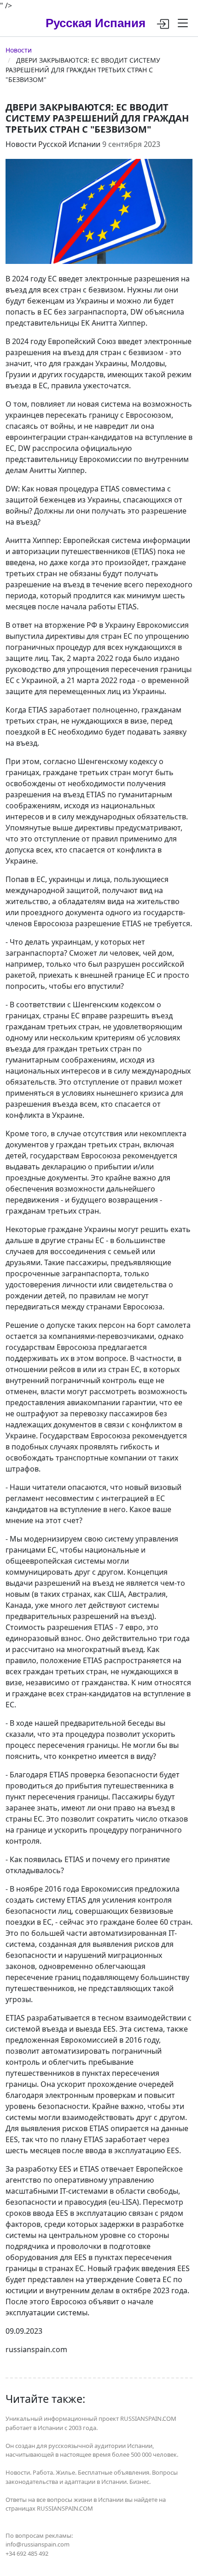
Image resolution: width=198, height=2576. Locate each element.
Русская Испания (96, 23)
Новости (19, 50)
